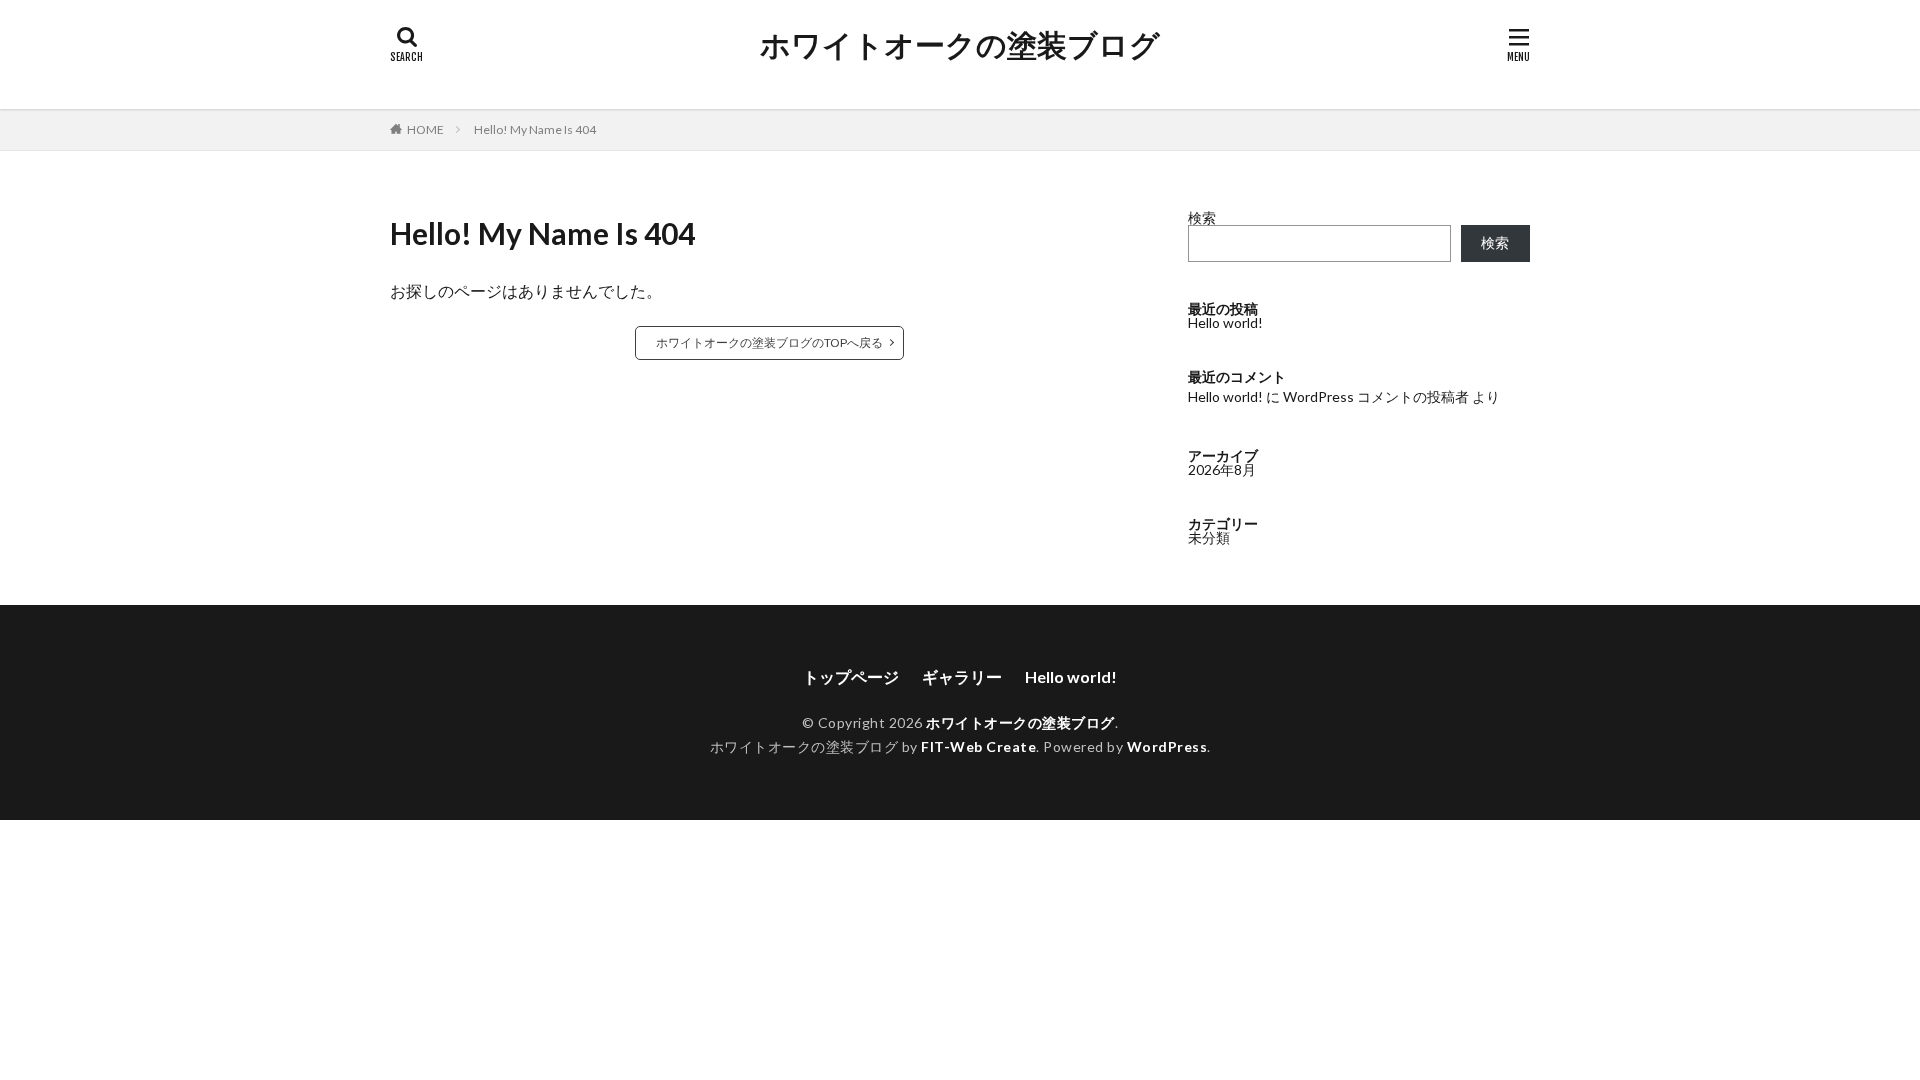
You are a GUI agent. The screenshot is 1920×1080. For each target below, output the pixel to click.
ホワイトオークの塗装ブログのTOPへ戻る (769, 342)
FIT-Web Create (978, 746)
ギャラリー (962, 676)
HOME (425, 129)
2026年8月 (1222, 469)
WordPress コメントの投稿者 (1376, 396)
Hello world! (1225, 322)
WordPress (1167, 746)
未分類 (1209, 537)
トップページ (851, 676)
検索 (1202, 217)
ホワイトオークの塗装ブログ (960, 45)
